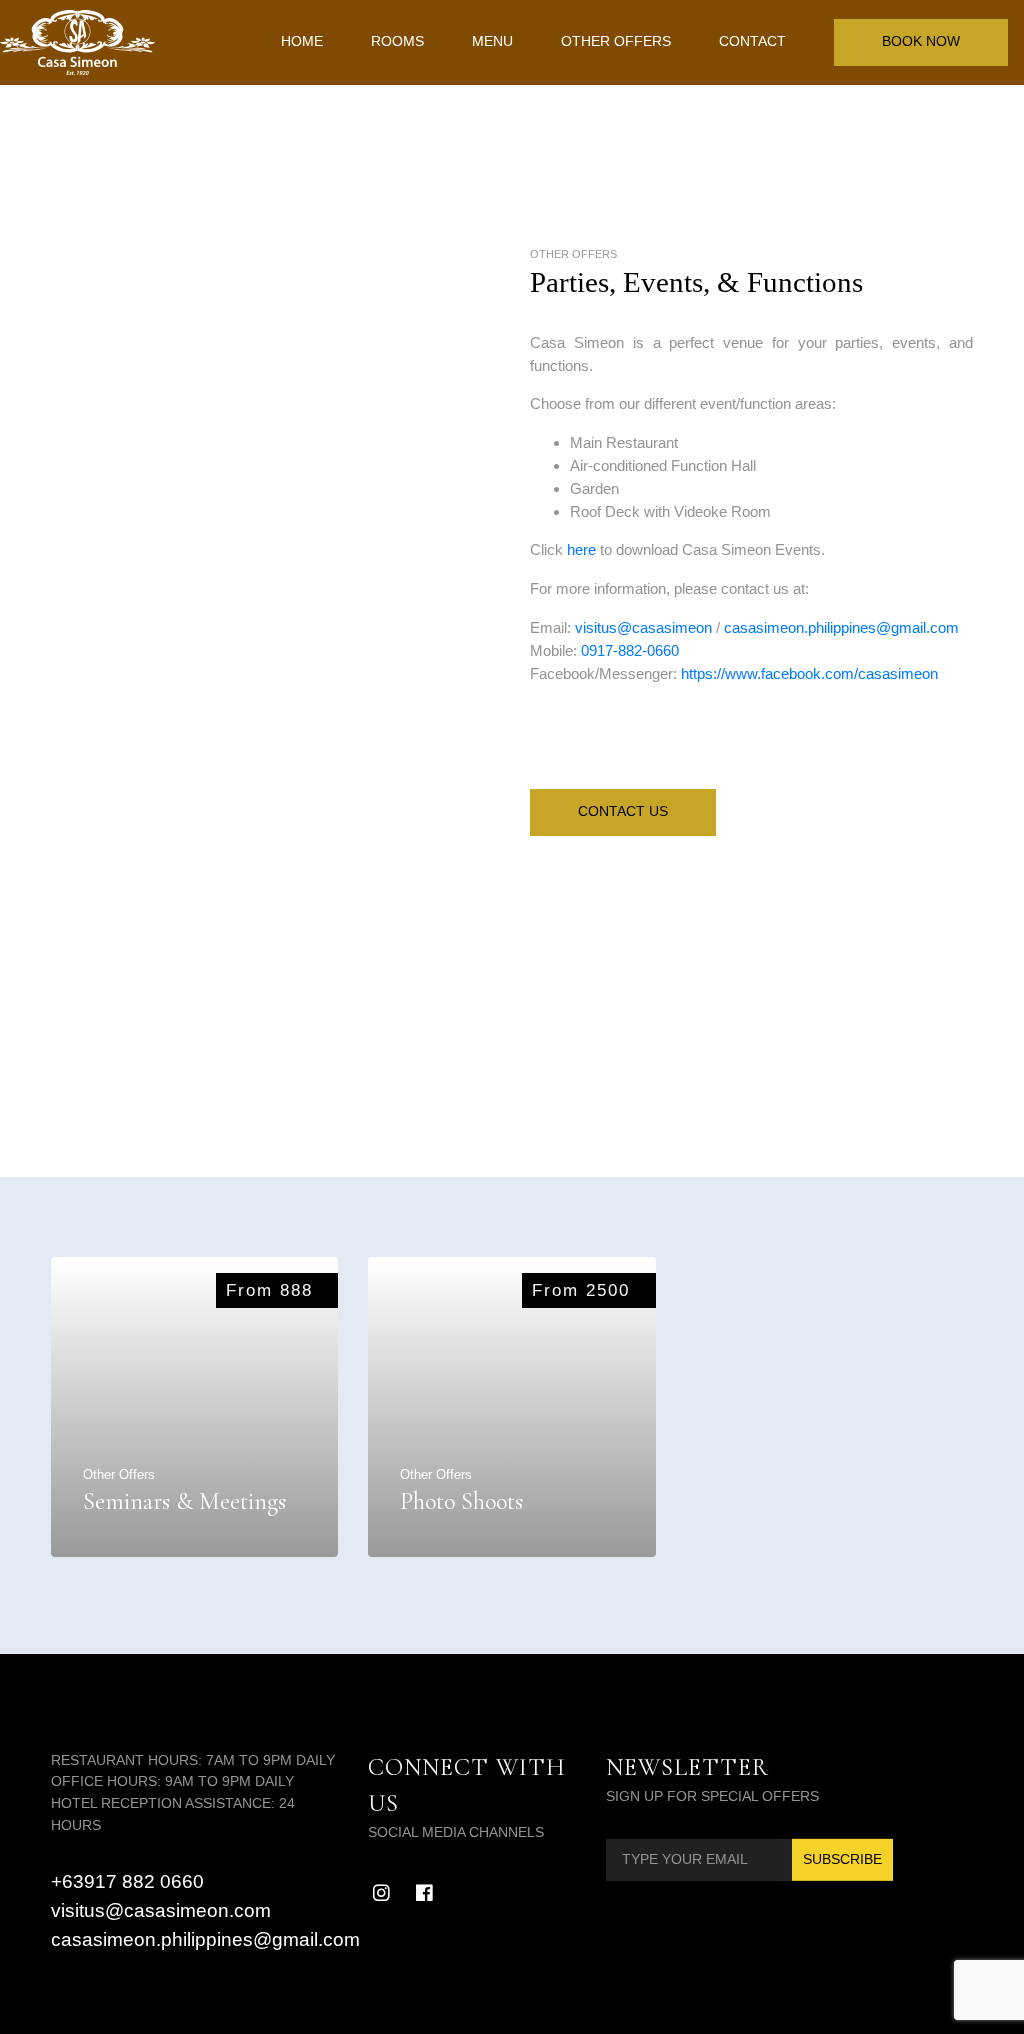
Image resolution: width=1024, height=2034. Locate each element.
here (583, 549)
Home (302, 41)
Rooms (397, 41)
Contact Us (623, 811)
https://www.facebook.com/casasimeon (809, 673)
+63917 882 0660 (127, 1881)
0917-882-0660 (630, 650)
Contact (752, 41)
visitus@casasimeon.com (161, 1910)
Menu (492, 41)
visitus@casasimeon (643, 627)
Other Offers (616, 41)
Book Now (921, 41)
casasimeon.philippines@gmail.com (841, 627)
